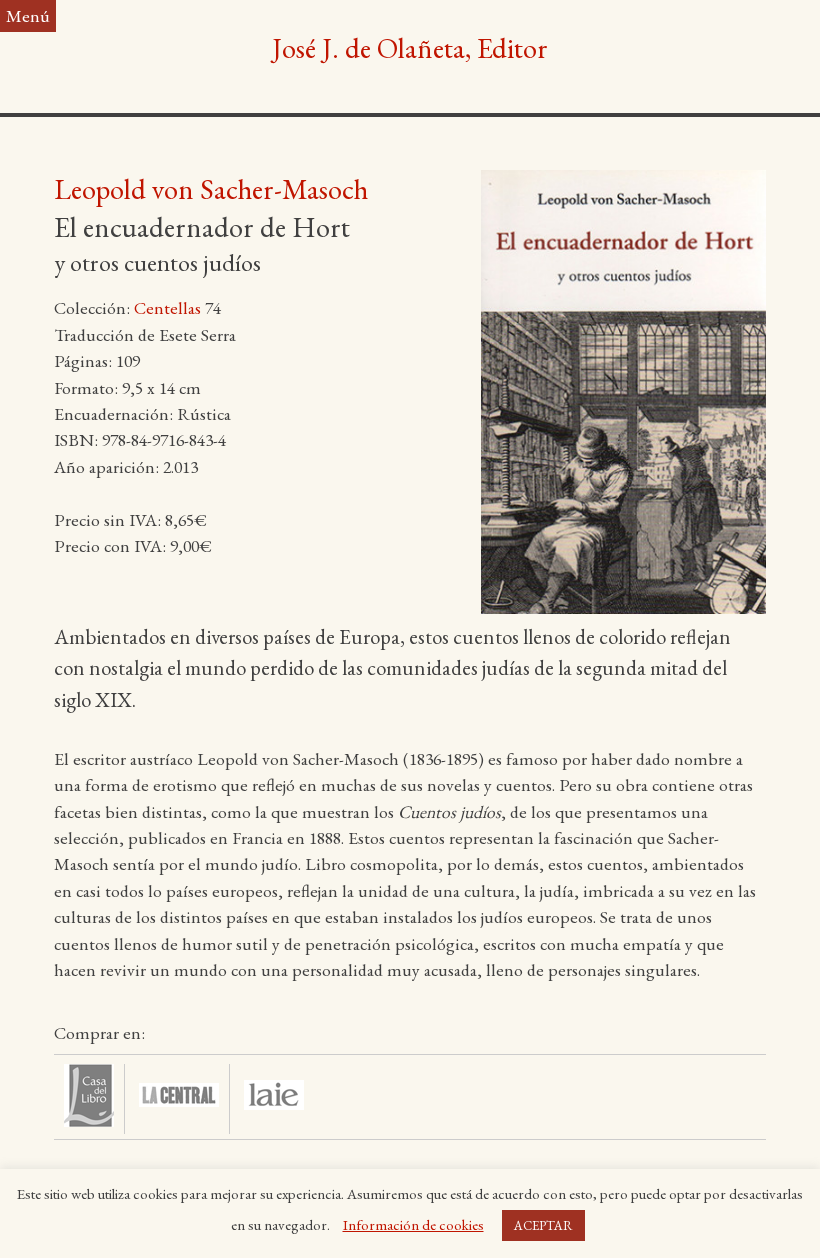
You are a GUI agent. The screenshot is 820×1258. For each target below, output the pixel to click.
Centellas (167, 307)
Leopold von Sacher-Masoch (211, 189)
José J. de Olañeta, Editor (410, 48)
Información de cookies (413, 1224)
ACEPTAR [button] (543, 1225)
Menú (28, 15)
